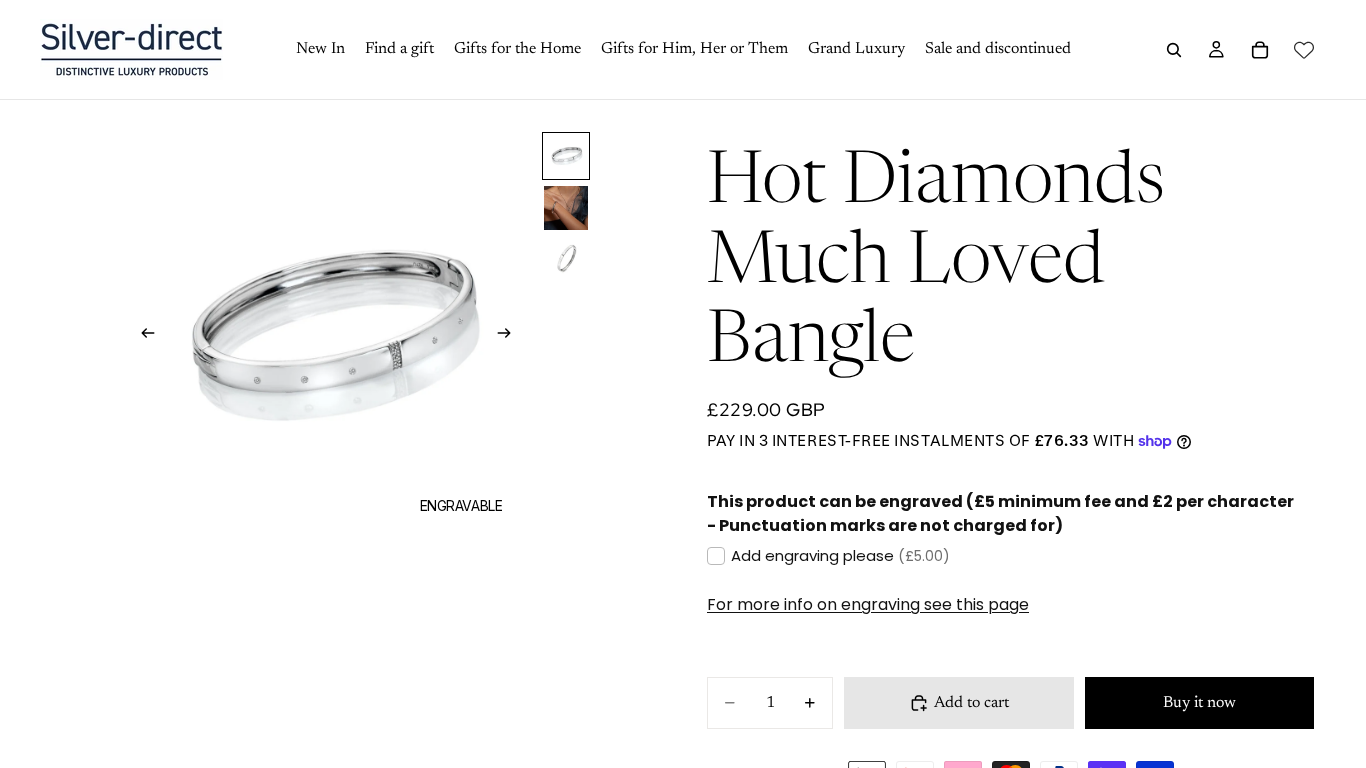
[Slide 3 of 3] (566, 260)
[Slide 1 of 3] (566, 156)
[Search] (1174, 50)
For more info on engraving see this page (868, 604)
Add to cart (971, 703)
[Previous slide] (142, 337)
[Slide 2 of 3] (566, 208)
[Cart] (1260, 50)
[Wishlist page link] (1304, 50)
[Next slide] (511, 337)
